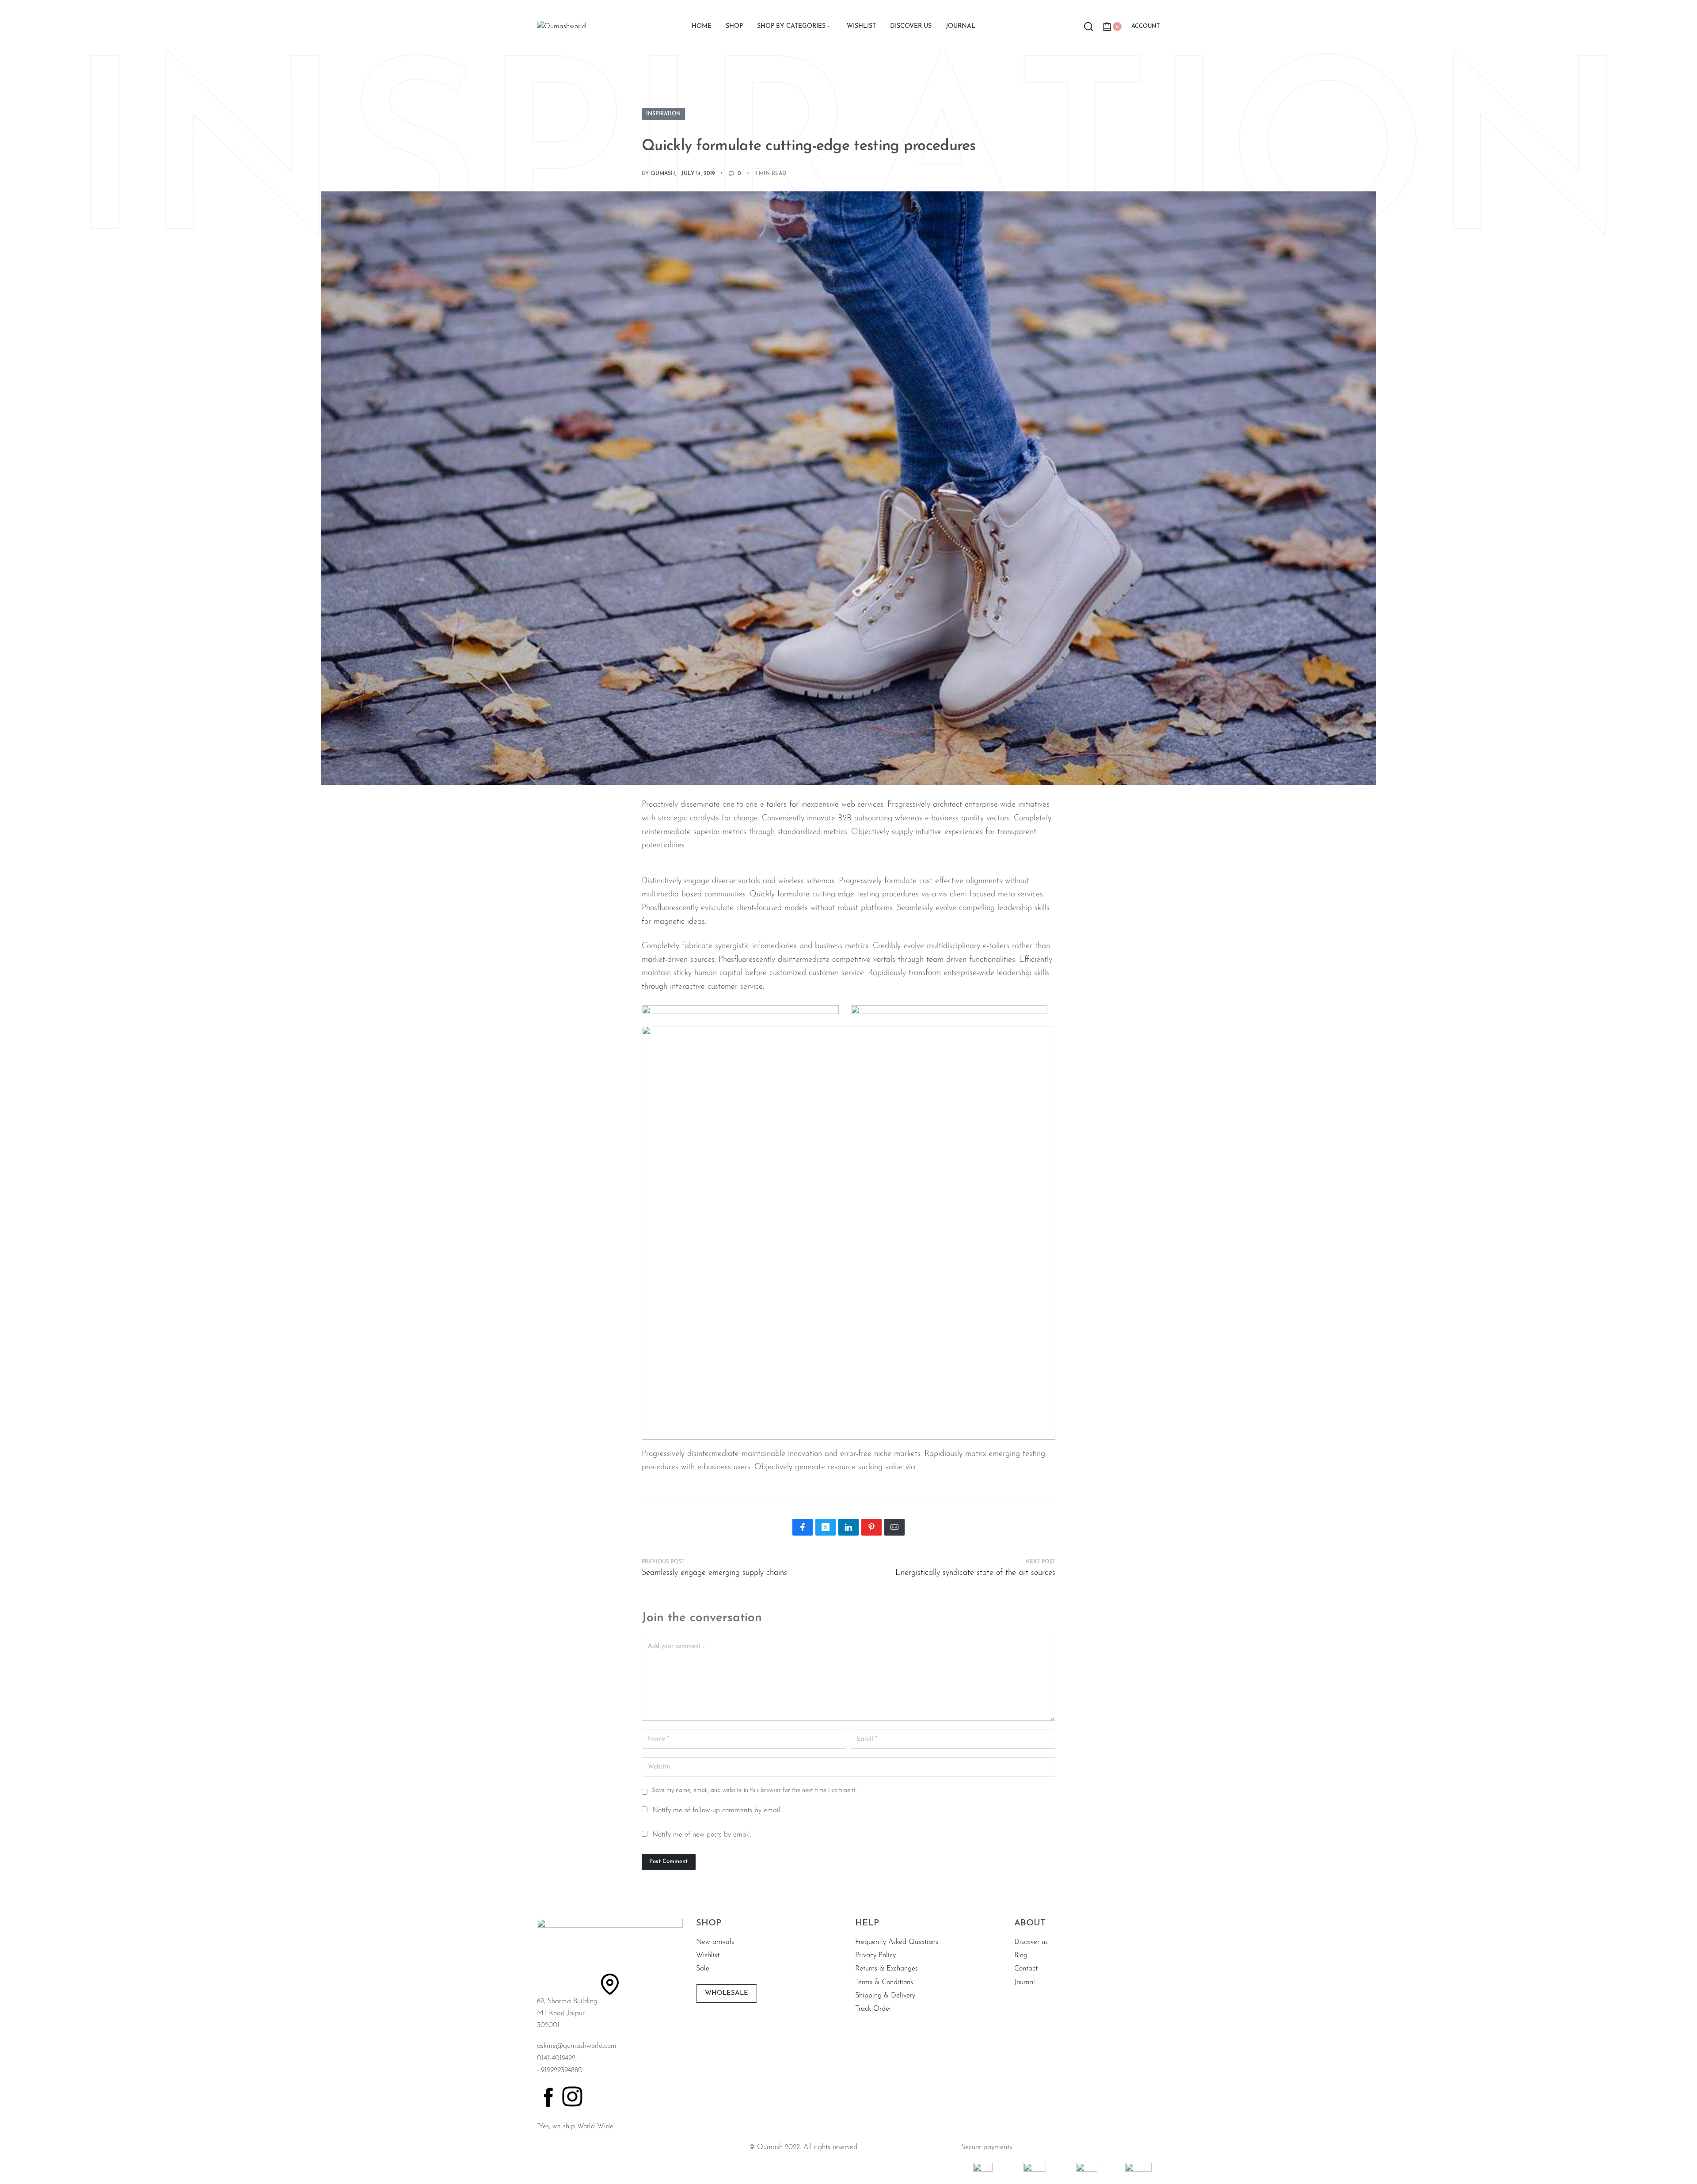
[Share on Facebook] (803, 1527)
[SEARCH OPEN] (1088, 27)
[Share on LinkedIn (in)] (848, 1527)
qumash (663, 174)
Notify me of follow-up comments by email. (717, 1810)
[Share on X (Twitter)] (826, 1527)
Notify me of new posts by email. (702, 1835)
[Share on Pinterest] (871, 1527)
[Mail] (894, 1527)
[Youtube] (670, 2096)
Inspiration (663, 114)
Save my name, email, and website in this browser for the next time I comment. (754, 1790)
